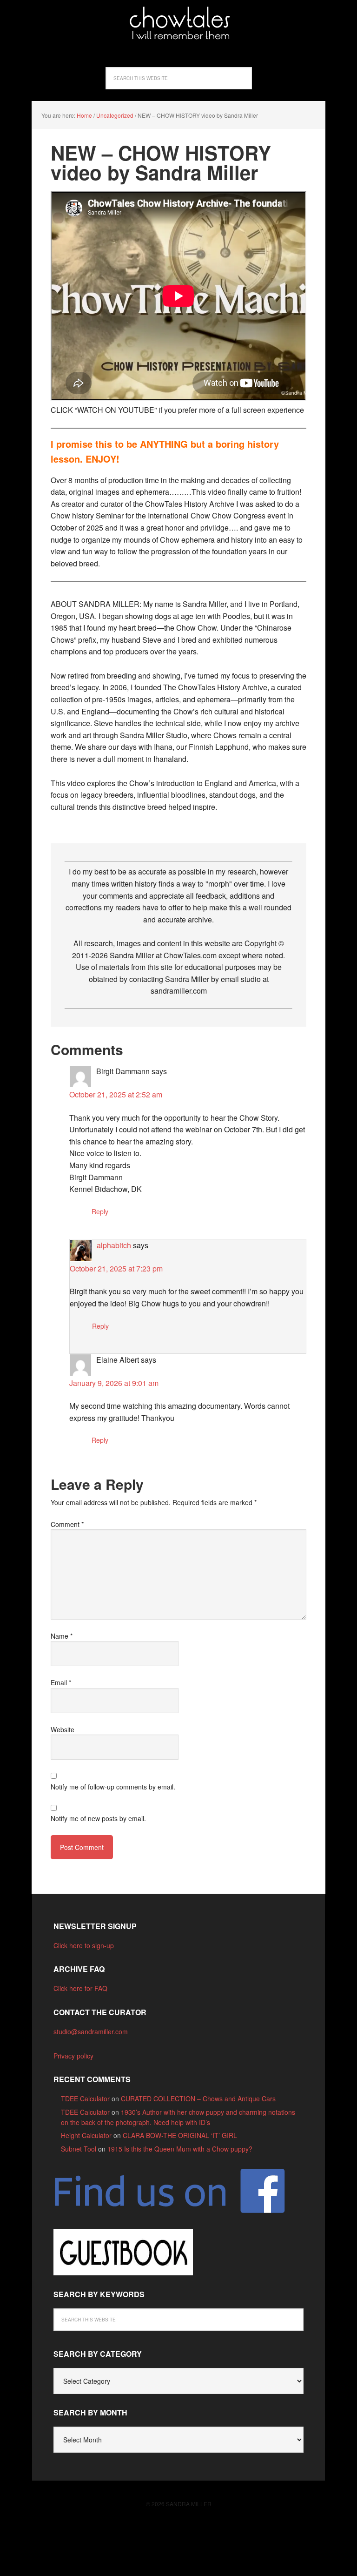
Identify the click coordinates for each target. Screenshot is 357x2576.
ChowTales (178, 23)
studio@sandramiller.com (91, 2031)
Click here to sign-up (84, 1945)
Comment (67, 1524)
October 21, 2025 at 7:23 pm (116, 1268)
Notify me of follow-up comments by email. (113, 1787)
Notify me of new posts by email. (98, 1818)
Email (61, 1682)
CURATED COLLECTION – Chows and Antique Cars (198, 2098)
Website (63, 1729)
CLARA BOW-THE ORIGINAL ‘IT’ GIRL (180, 2135)
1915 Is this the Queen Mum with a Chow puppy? (180, 2149)
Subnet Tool (79, 2149)
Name (62, 1636)
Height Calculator (86, 2135)
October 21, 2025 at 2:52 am (116, 1094)
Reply (100, 1211)
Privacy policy (73, 2056)
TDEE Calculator (85, 2098)
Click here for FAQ (80, 1988)
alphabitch (114, 1245)
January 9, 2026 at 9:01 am (114, 1383)
